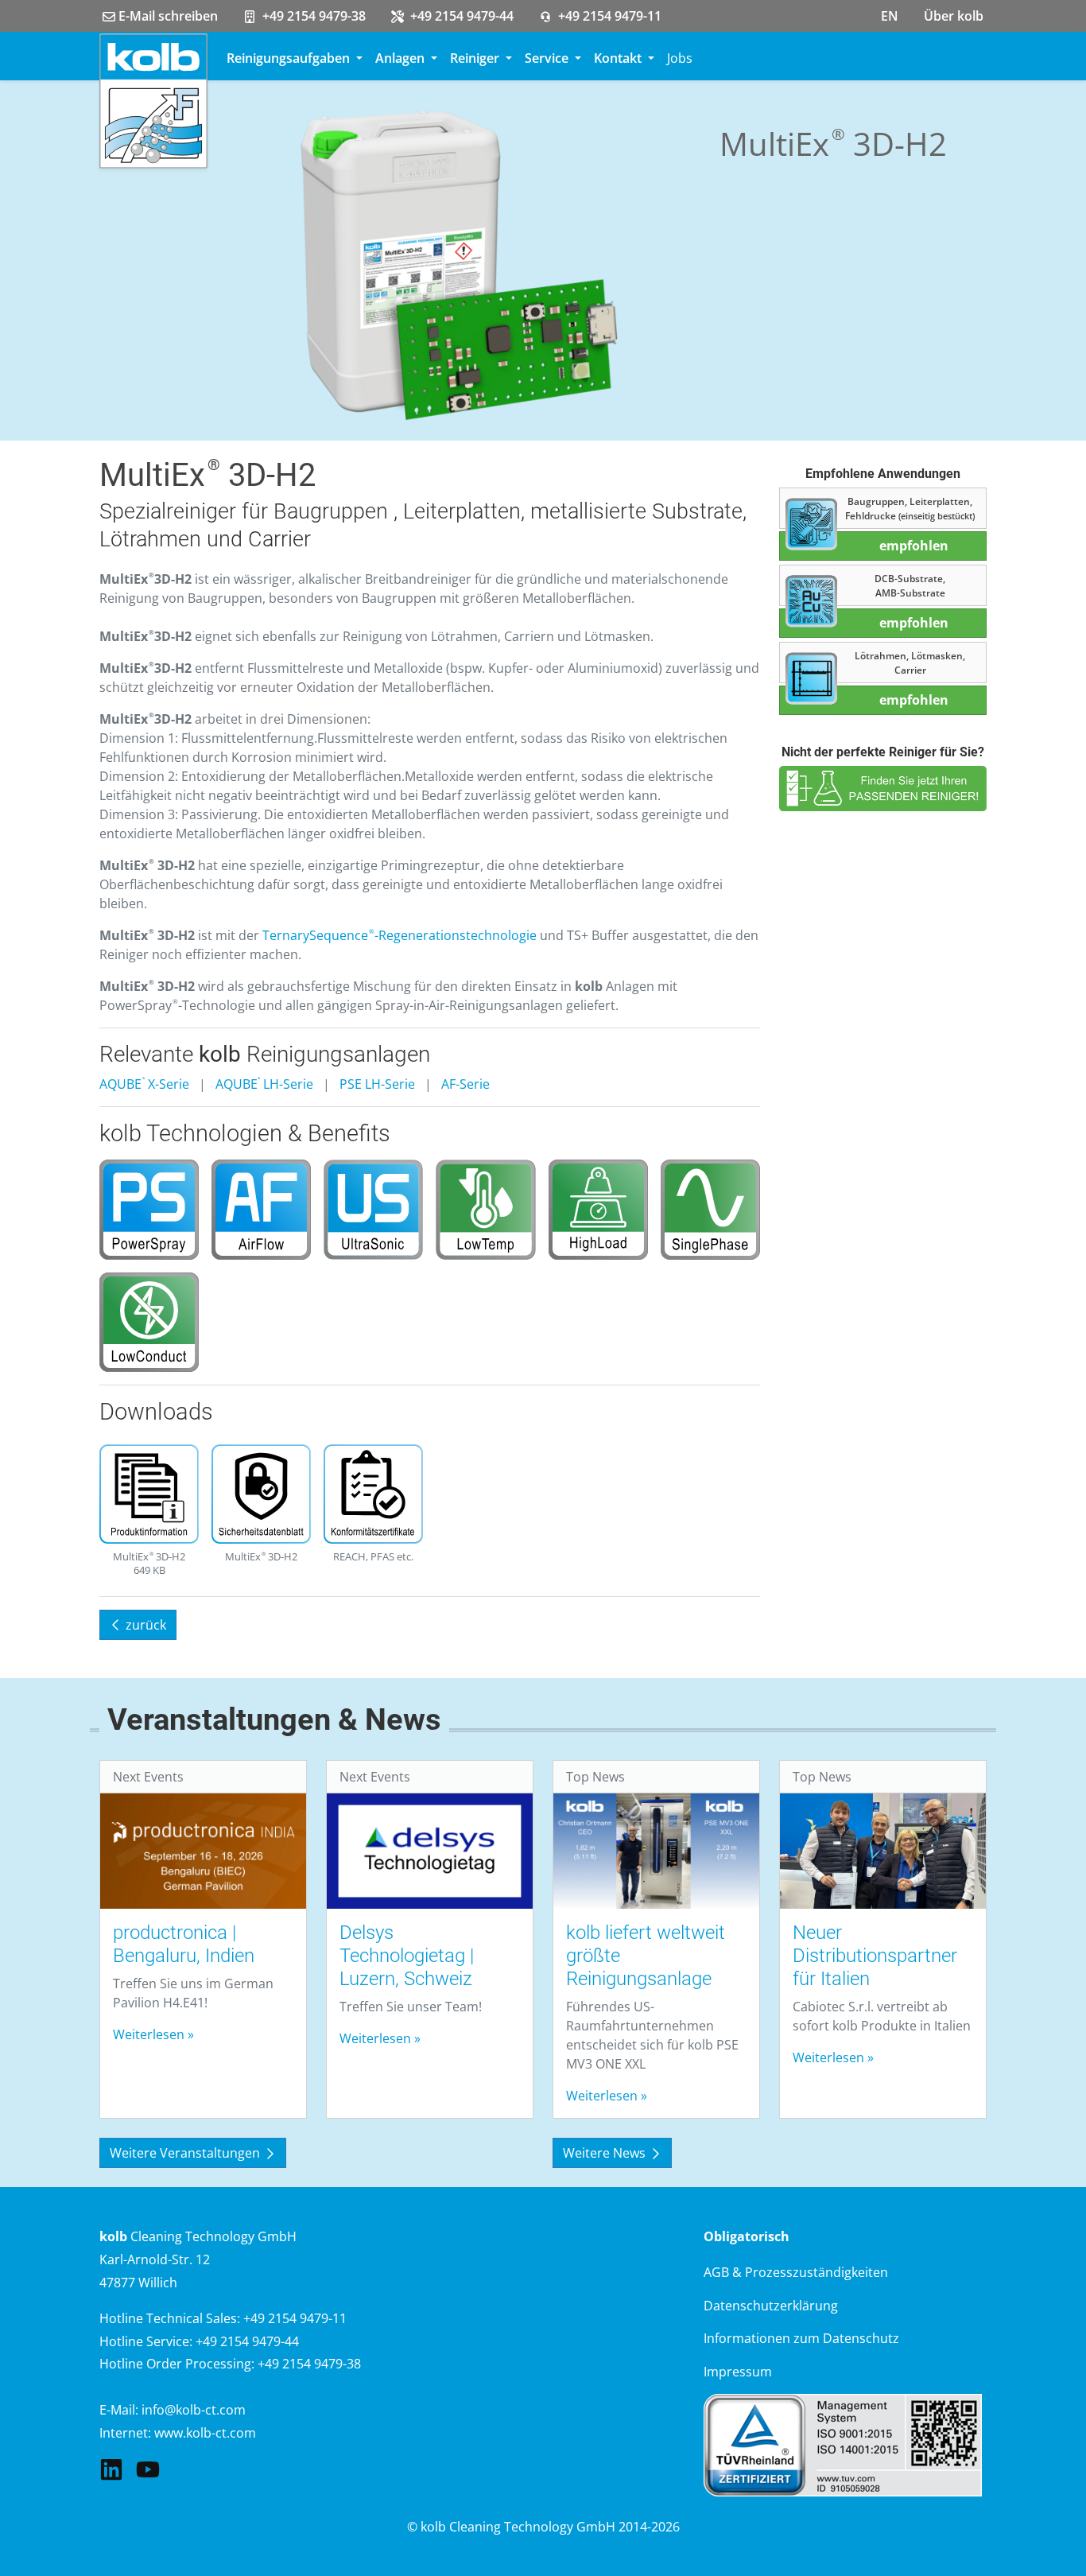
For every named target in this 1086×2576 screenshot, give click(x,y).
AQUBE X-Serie (144, 1084)
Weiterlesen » (153, 2034)
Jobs (680, 58)
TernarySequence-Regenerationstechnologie (399, 935)
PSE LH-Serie (377, 1084)
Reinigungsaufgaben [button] (290, 58)
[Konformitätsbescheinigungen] (373, 1496)
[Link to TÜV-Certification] (843, 2443)
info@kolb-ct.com (194, 2410)
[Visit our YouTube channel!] (148, 2469)
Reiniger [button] (476, 58)
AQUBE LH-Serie (265, 1084)
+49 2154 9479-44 (460, 16)
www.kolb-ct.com (205, 2433)
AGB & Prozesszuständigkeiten (796, 2272)
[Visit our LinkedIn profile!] (111, 2469)
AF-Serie (465, 1084)
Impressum (738, 2372)
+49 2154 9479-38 (312, 16)
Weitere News (606, 2153)
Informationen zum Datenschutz (801, 2338)
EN (890, 16)
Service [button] (548, 58)
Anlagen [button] (401, 58)
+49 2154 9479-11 (608, 16)
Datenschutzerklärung (771, 2306)
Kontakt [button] (619, 58)
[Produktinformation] (149, 1496)
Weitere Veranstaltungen (186, 2153)
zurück (144, 1625)
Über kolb (954, 16)
